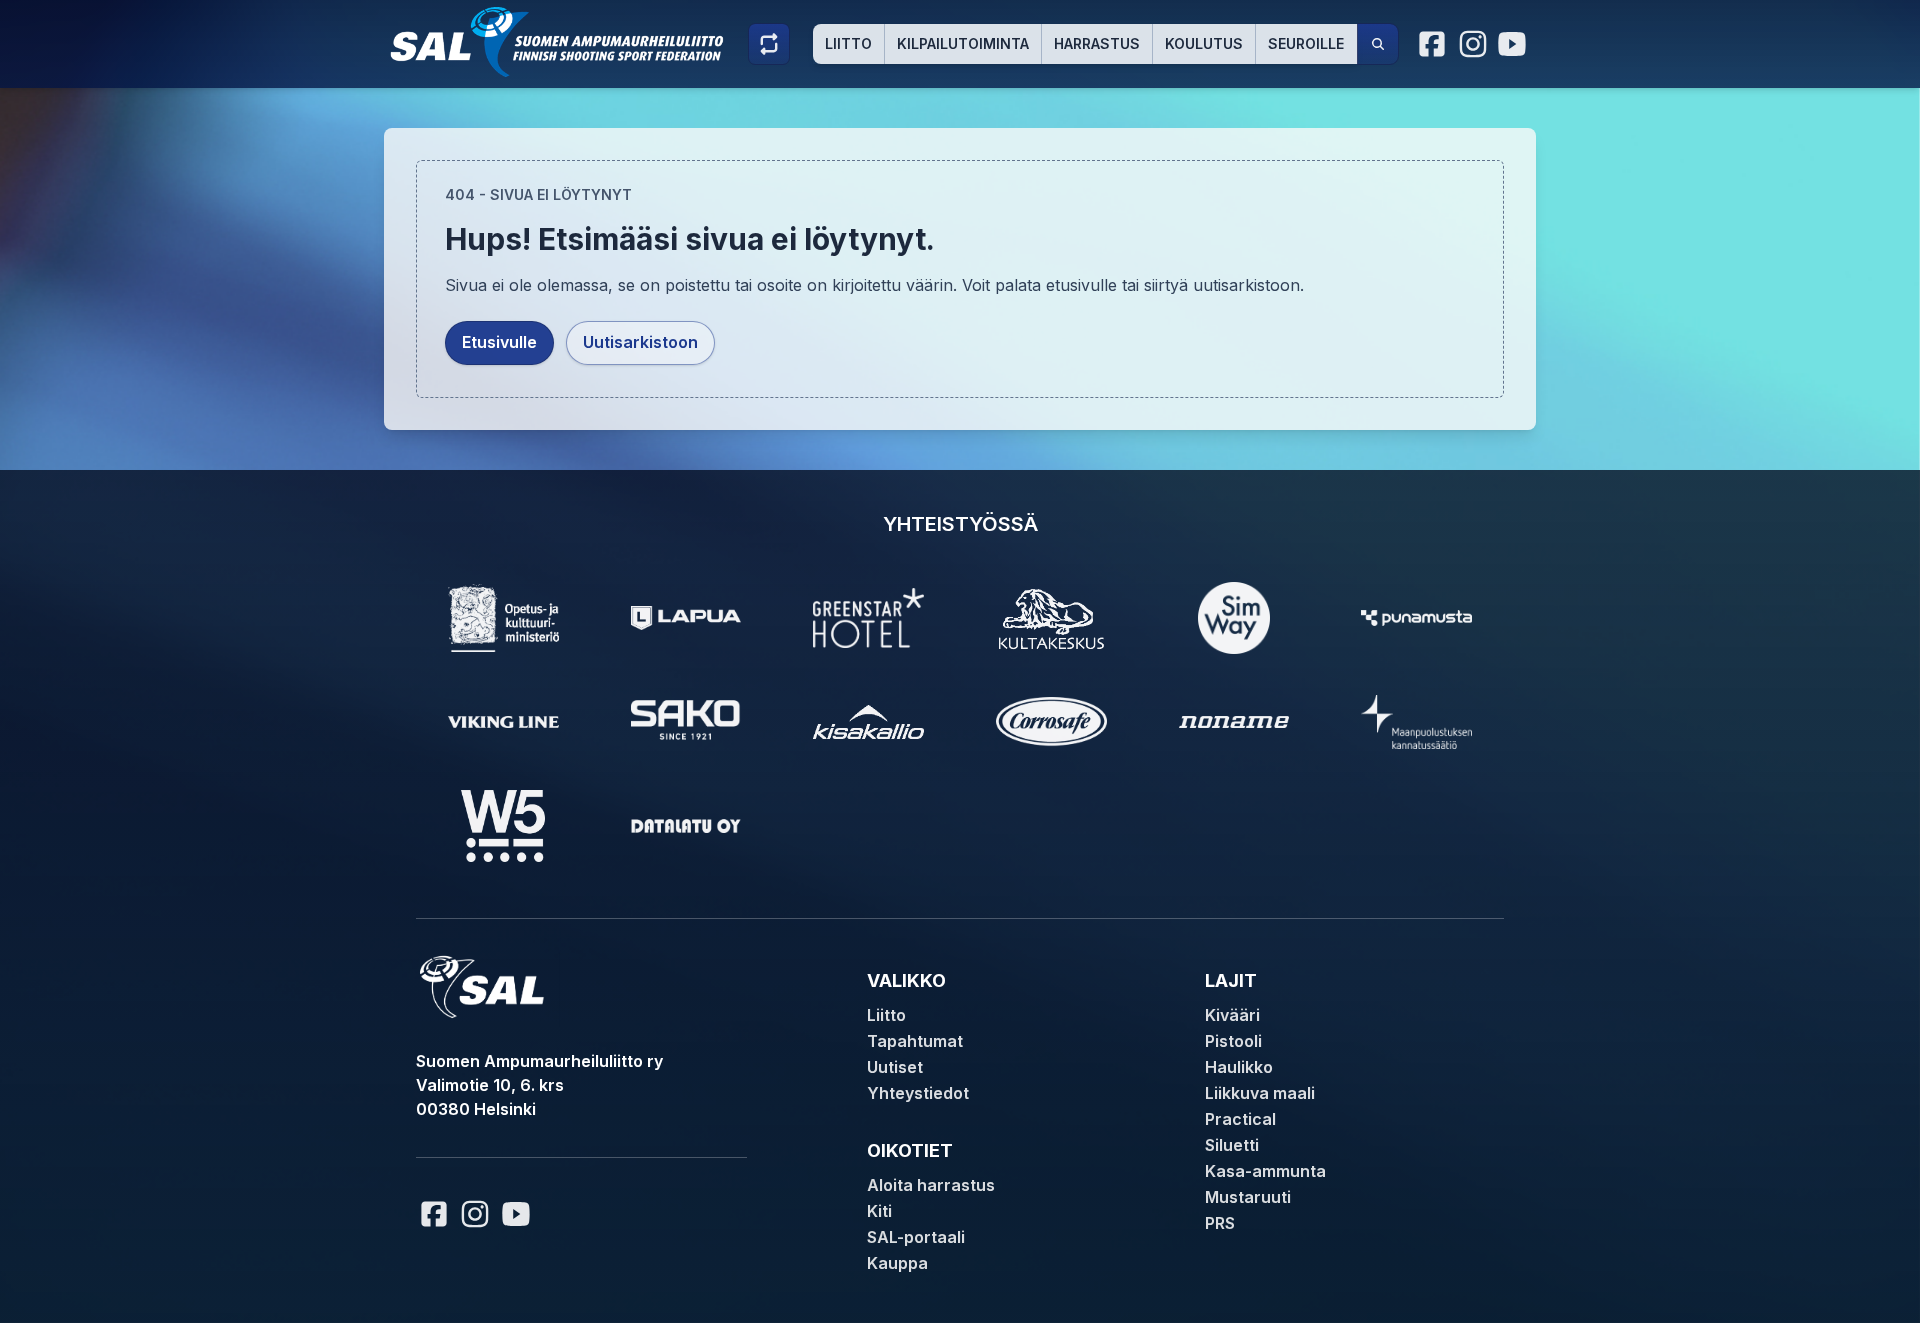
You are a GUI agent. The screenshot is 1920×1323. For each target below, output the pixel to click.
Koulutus (1204, 43)
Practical (1240, 1119)
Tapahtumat (915, 1041)
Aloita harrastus (931, 1185)
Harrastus (1097, 43)
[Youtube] (1515, 44)
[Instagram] (1473, 44)
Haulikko (1239, 1067)
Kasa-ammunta (1265, 1171)
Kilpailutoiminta (963, 43)
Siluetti (1232, 1145)
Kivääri (1232, 1015)
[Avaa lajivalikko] (769, 44)
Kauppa (897, 1263)
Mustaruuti (1248, 1197)
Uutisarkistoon (640, 342)
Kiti (879, 1211)
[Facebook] (1433, 44)
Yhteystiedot (918, 1093)
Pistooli (1233, 1041)
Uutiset (895, 1067)
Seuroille (1306, 43)
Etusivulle (499, 342)
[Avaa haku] (1378, 44)
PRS (1220, 1223)
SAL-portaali (916, 1237)
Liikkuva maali (1260, 1093)
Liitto (848, 43)
